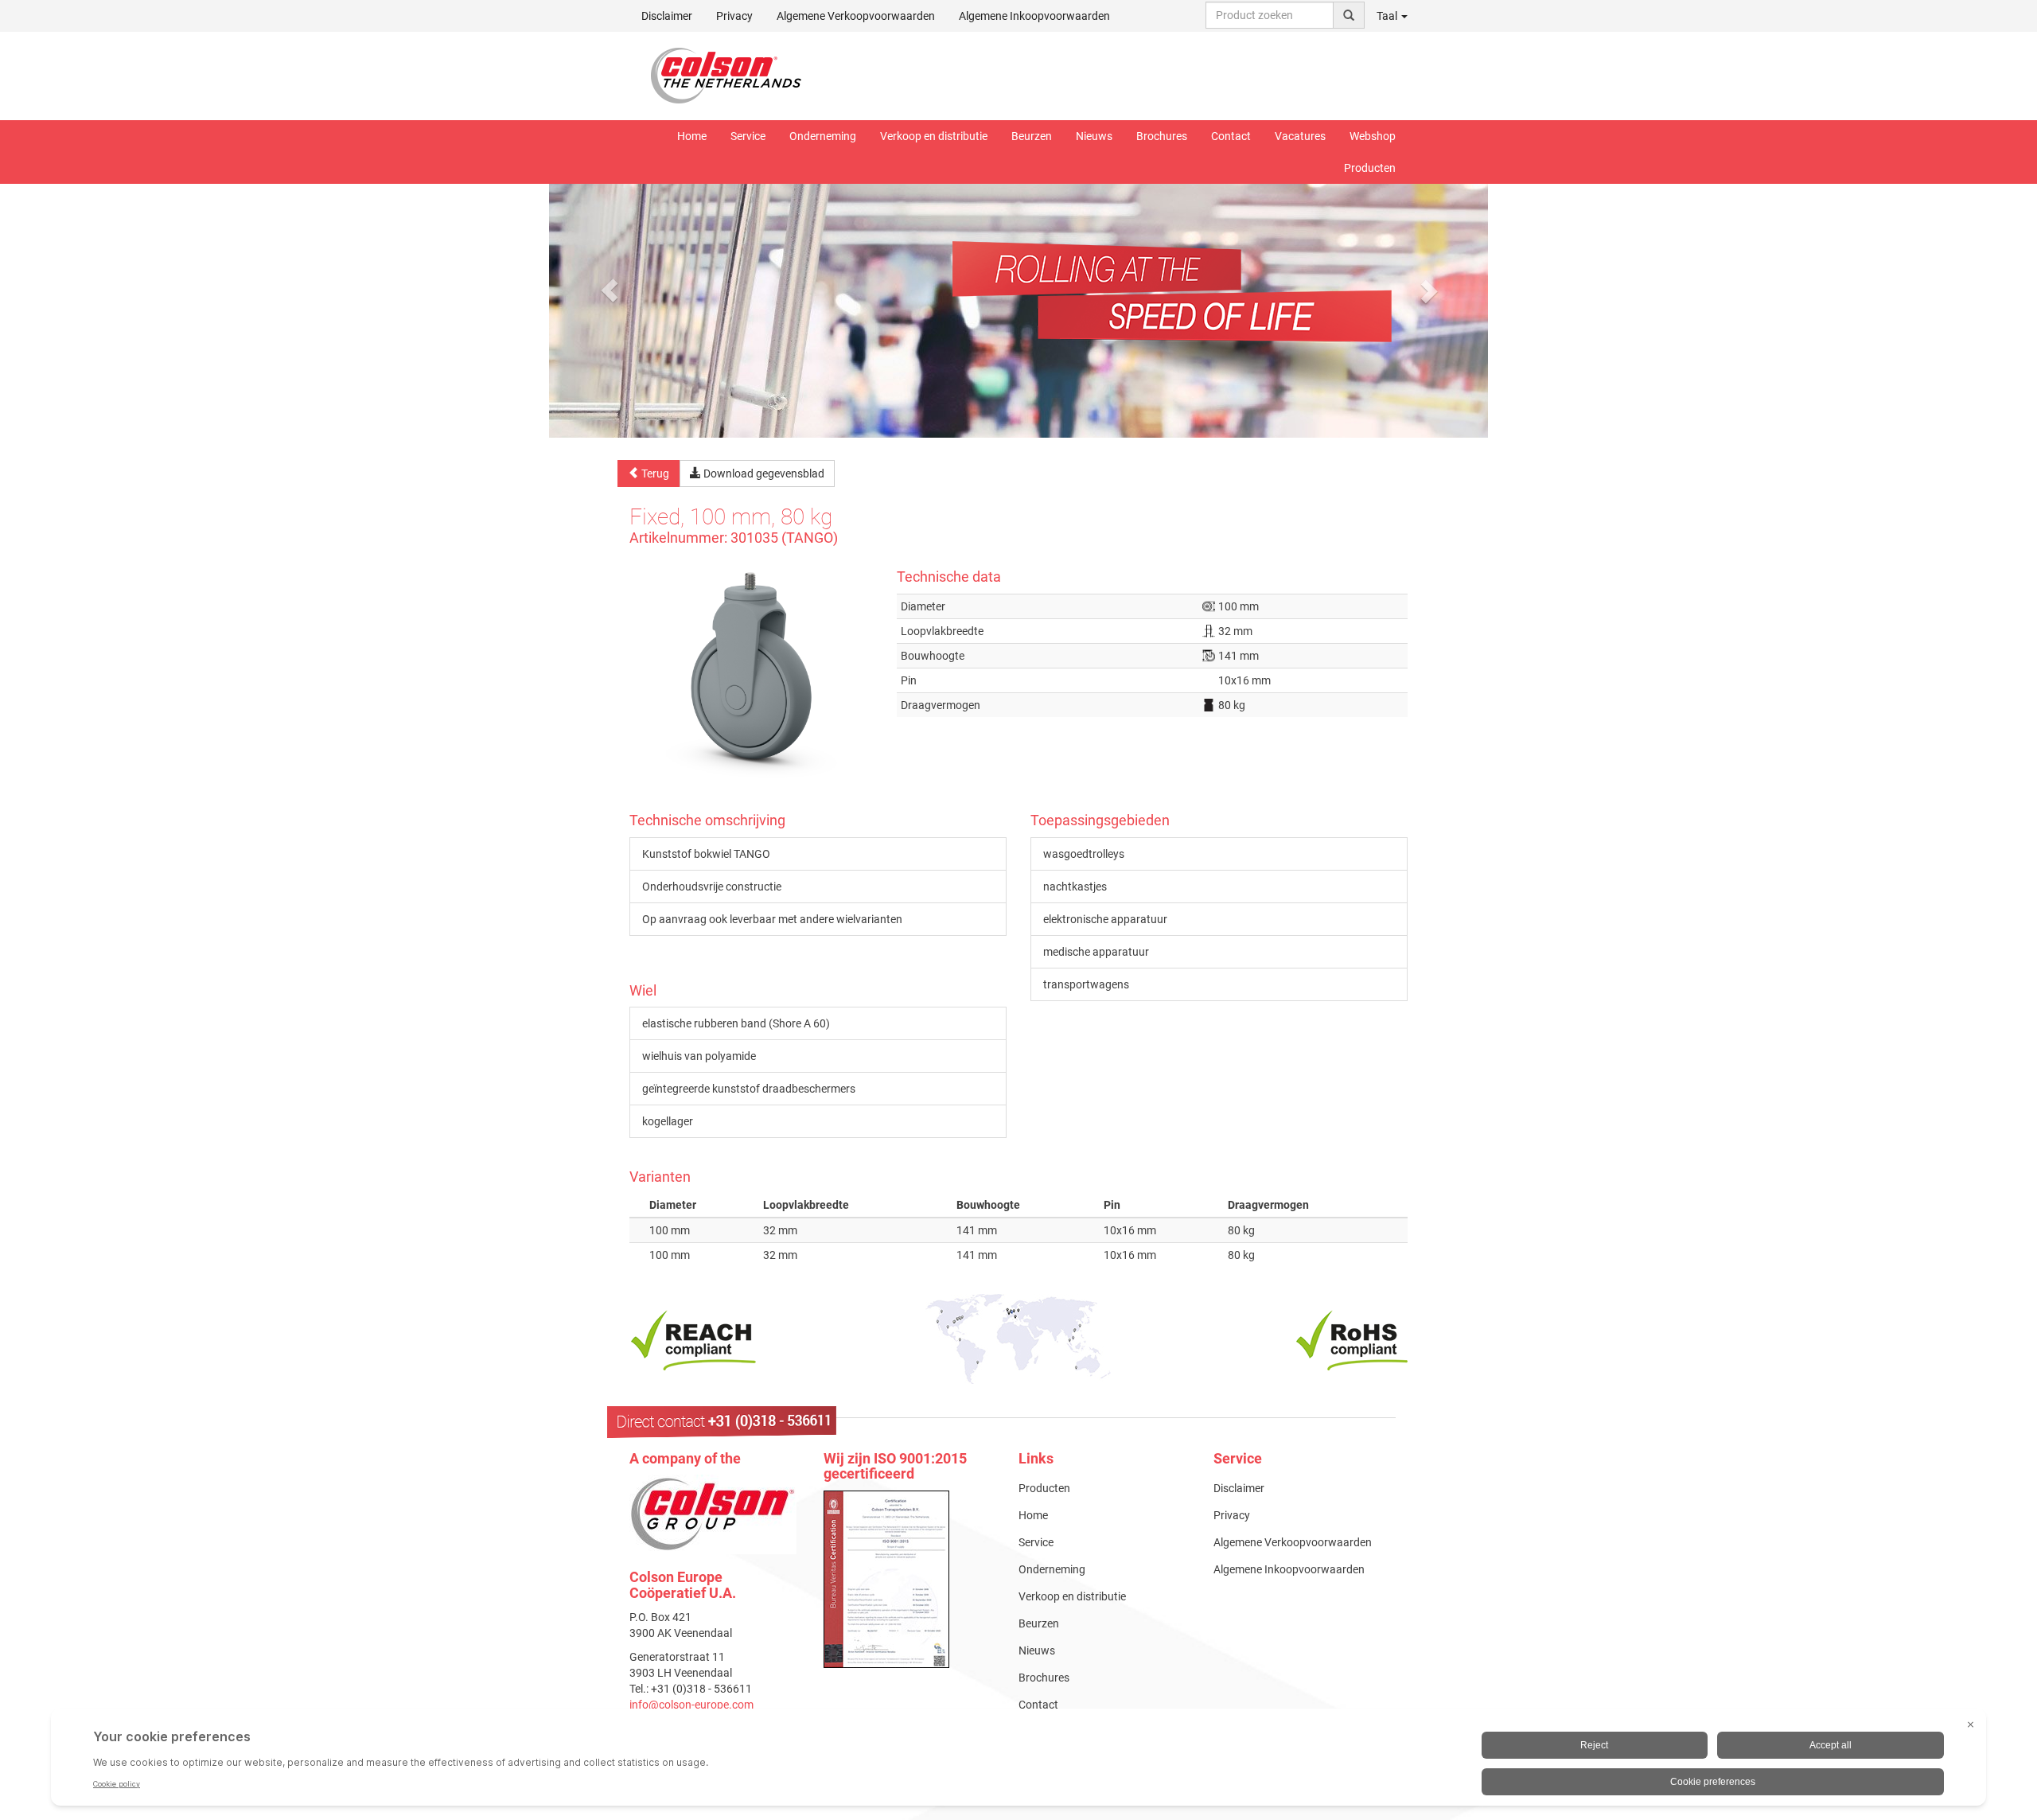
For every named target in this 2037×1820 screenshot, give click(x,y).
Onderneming (823, 136)
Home (692, 136)
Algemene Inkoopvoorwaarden (1034, 16)
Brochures (1162, 136)
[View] (909, 1579)
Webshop (1373, 136)
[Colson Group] (713, 1514)
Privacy (734, 16)
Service (748, 136)
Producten (1370, 168)
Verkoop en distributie (934, 136)
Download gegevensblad (763, 474)
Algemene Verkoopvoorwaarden (856, 16)
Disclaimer (667, 16)
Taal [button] (1388, 16)
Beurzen (1032, 136)
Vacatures (1300, 136)
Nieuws (1094, 136)
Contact (1231, 136)
